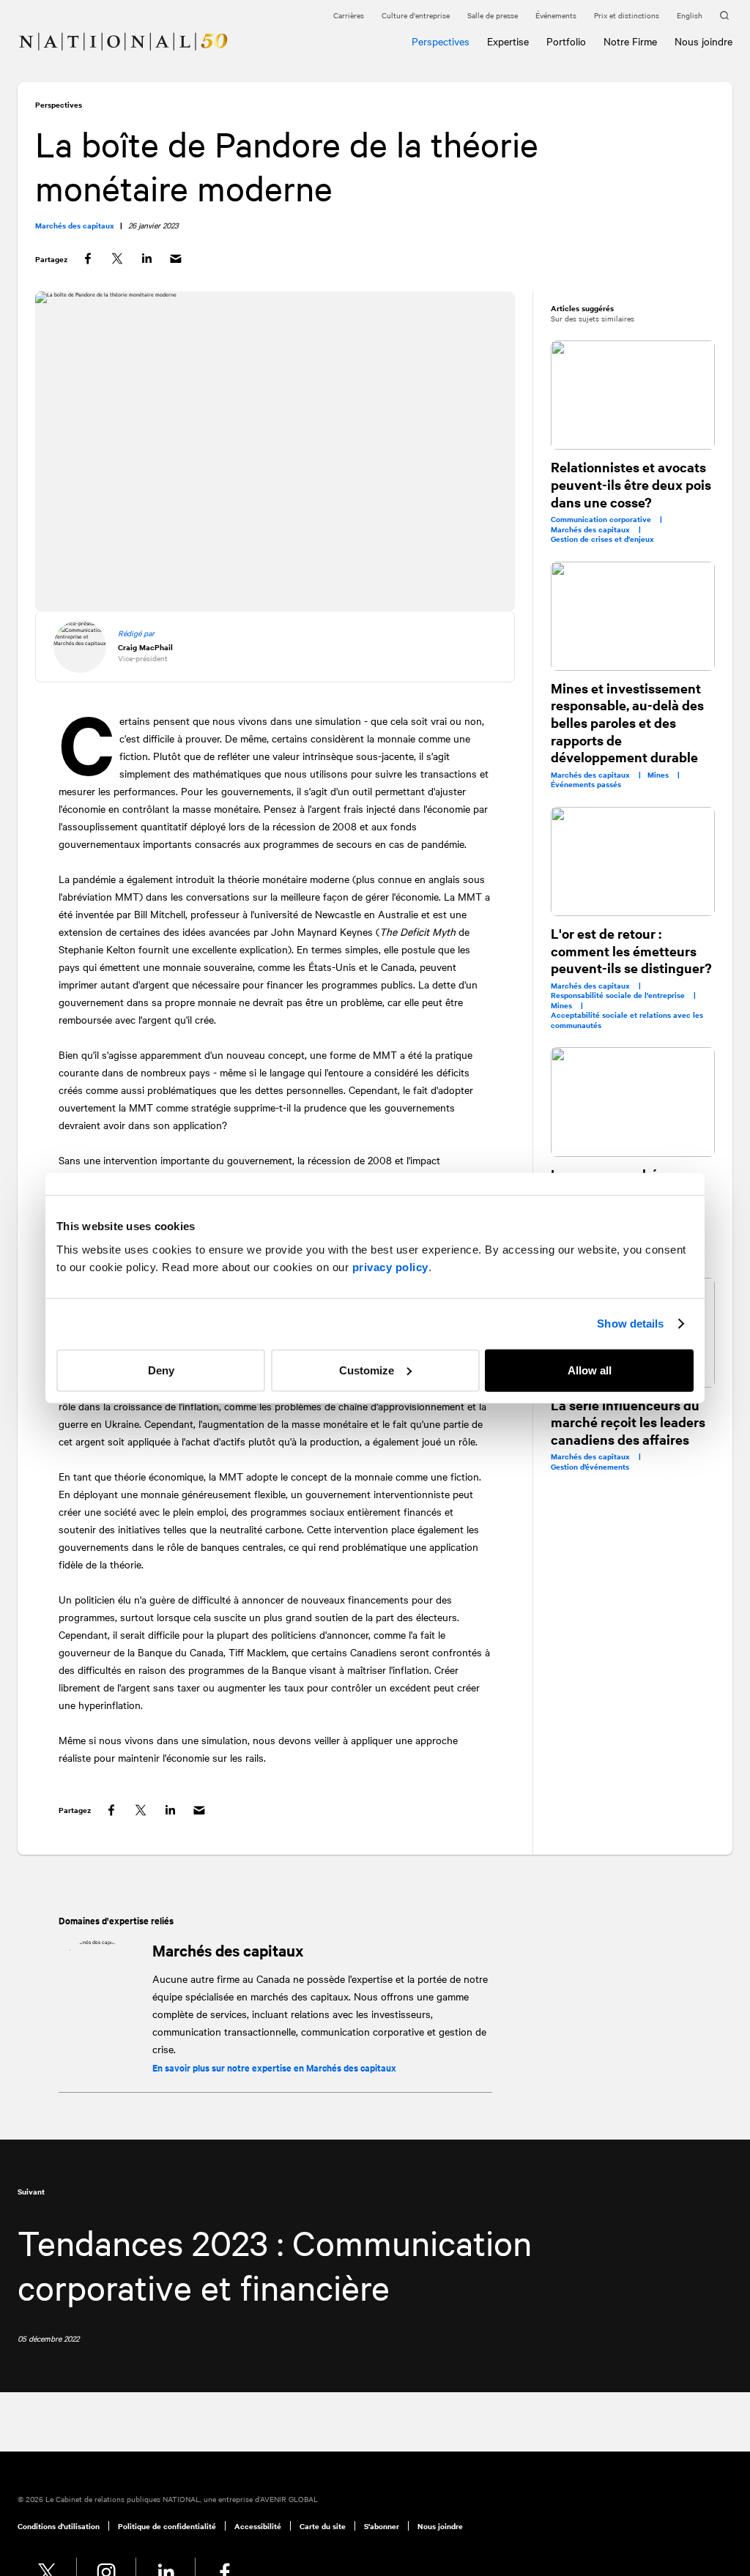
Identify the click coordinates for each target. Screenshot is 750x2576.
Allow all (590, 1370)
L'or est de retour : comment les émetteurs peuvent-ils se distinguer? (631, 950)
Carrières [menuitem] (349, 15)
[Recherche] (726, 16)
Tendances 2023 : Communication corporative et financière (275, 2264)
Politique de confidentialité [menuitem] (167, 2526)
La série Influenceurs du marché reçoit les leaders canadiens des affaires (628, 1422)
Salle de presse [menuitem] (493, 15)
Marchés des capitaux (228, 1950)
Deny (161, 1370)
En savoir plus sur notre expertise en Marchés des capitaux (274, 2067)
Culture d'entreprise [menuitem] (416, 15)
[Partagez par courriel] (176, 259)
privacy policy (390, 1266)
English (690, 15)
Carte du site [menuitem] (323, 2526)
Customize (367, 1370)
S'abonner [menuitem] (382, 2526)
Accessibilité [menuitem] (258, 2526)
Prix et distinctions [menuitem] (627, 15)
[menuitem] (23, 33)
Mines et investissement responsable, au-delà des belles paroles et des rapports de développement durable (627, 723)
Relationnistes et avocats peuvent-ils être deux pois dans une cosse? (631, 484)
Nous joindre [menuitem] (440, 2526)
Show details (630, 1324)
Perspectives (59, 104)
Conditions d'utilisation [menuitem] (59, 2526)
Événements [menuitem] (556, 15)
